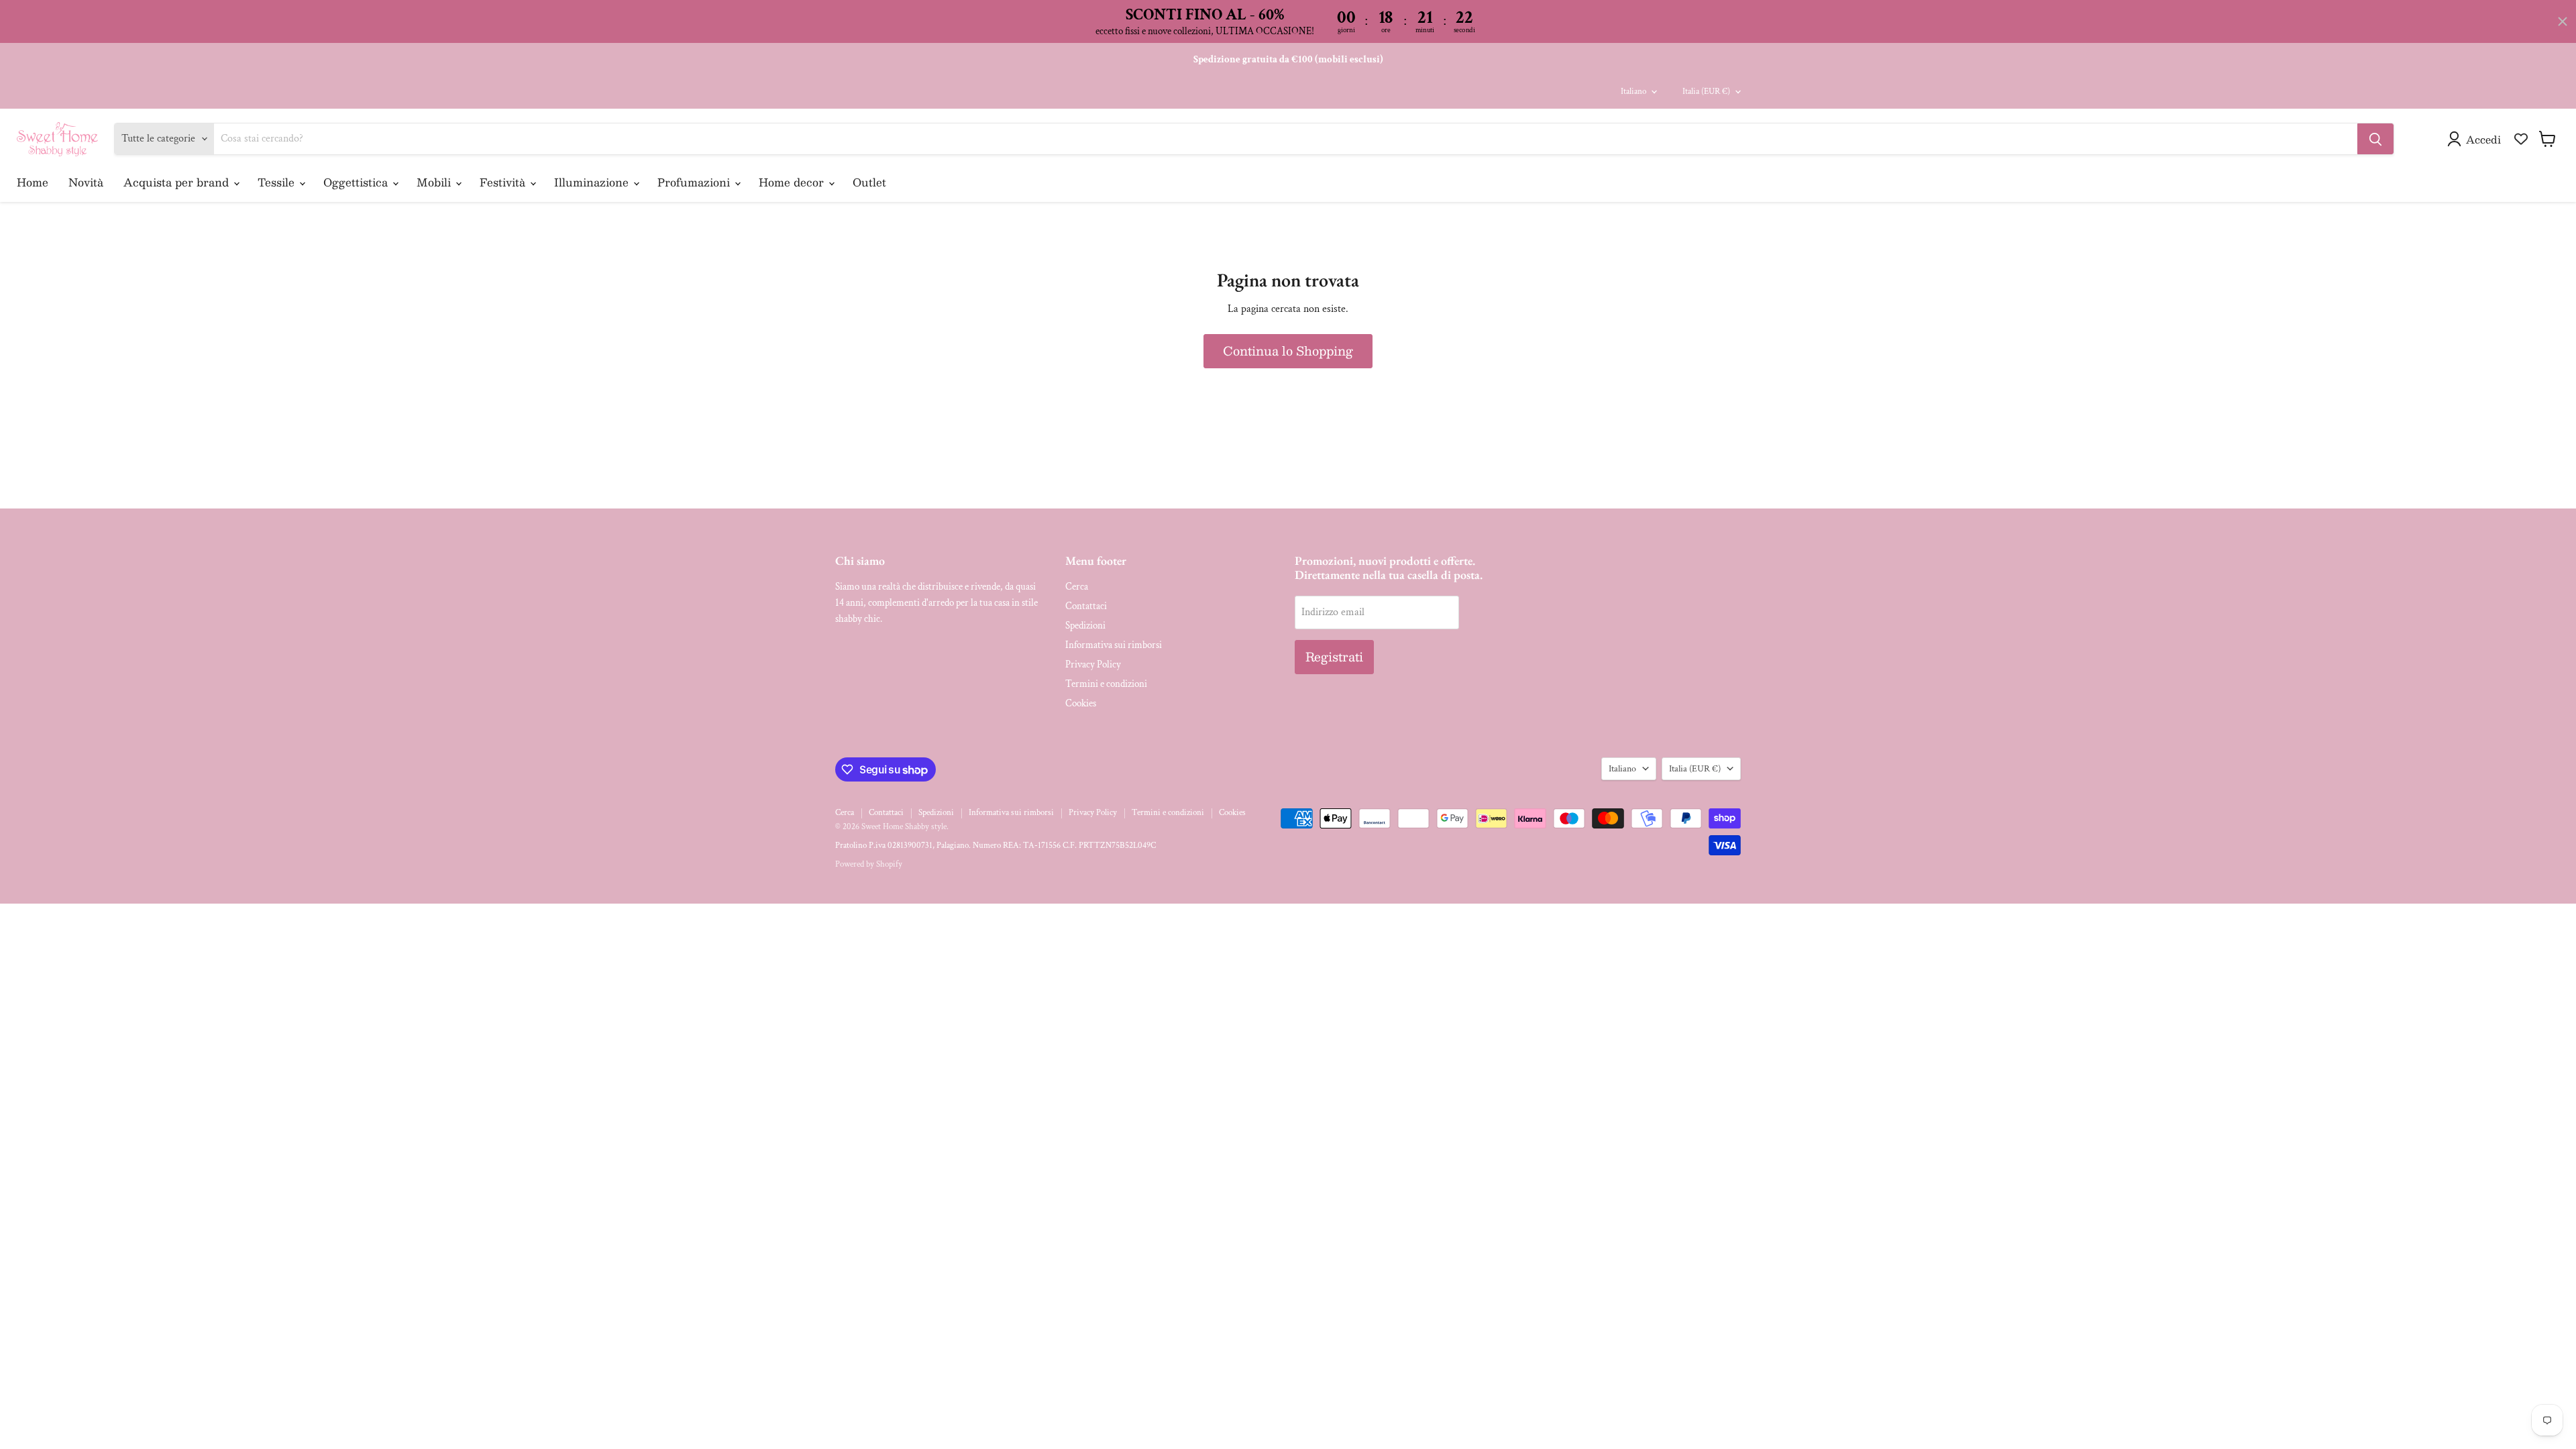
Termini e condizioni (1106, 684)
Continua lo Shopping (1288, 351)
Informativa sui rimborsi (1114, 645)
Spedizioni (1085, 626)
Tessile (278, 182)
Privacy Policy (1093, 664)
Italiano (1633, 92)
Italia (1706, 92)
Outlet (869, 182)
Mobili (435, 182)
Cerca (1077, 587)
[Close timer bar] (2563, 21)
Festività (504, 182)
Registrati (1334, 657)
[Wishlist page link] (2521, 139)
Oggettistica (357, 182)
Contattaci (1086, 606)
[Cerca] (2375, 139)
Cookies (1081, 703)
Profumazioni (695, 182)
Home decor (793, 182)
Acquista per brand (178, 182)
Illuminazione (593, 182)
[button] (2477, 139)
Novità (86, 182)
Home (33, 182)
